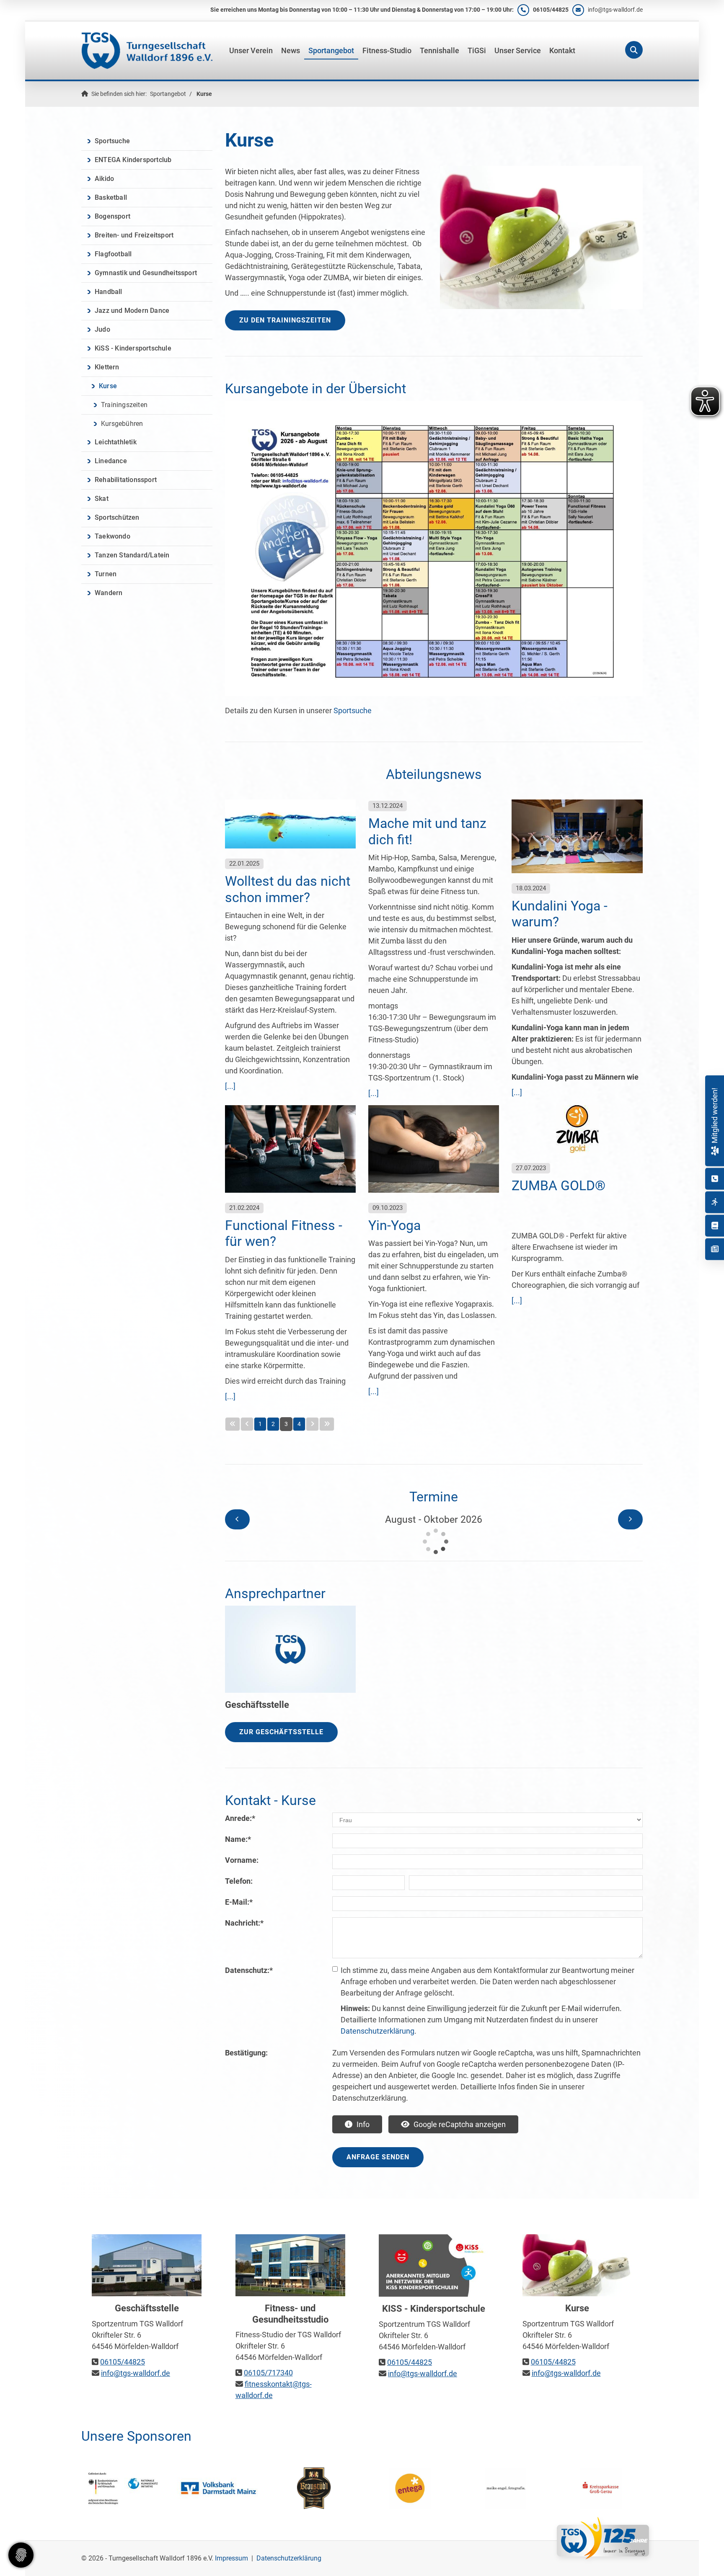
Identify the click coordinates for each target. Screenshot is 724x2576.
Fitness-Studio (387, 51)
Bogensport (112, 216)
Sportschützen (117, 517)
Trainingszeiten (124, 405)
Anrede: (240, 1818)
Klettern (107, 367)
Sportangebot (331, 51)
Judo (102, 329)
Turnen (106, 574)
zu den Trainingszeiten (285, 320)
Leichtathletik (116, 442)
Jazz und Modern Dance (132, 311)
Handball (109, 292)
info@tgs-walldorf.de (615, 10)
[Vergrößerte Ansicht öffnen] (434, 548)
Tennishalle (440, 51)
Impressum (231, 2558)
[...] (230, 1086)
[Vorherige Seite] (247, 1424)
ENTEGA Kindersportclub (133, 160)
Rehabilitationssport (126, 480)
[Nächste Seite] (312, 1424)
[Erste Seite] (233, 1424)
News (291, 51)
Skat (102, 499)
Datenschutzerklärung (378, 2031)
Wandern (109, 593)
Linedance (111, 461)
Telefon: (239, 1881)
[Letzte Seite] (327, 1424)
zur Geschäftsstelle (281, 1732)
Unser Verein (251, 51)
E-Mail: (239, 1902)
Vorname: (242, 1860)
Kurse (204, 94)
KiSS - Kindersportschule (133, 348)
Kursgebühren (122, 424)
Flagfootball (113, 254)
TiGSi (477, 51)
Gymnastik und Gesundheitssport (146, 273)
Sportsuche (353, 710)
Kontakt (562, 51)
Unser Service (518, 51)
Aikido (104, 179)
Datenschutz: (249, 1970)
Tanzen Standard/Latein (132, 555)
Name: (238, 1839)
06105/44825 (551, 10)
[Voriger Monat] (237, 1519)
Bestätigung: (246, 2053)
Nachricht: (244, 1923)
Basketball (111, 197)
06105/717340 (268, 2373)
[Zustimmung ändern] (21, 2555)
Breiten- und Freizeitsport (134, 235)
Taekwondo (112, 536)
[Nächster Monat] (630, 1519)
